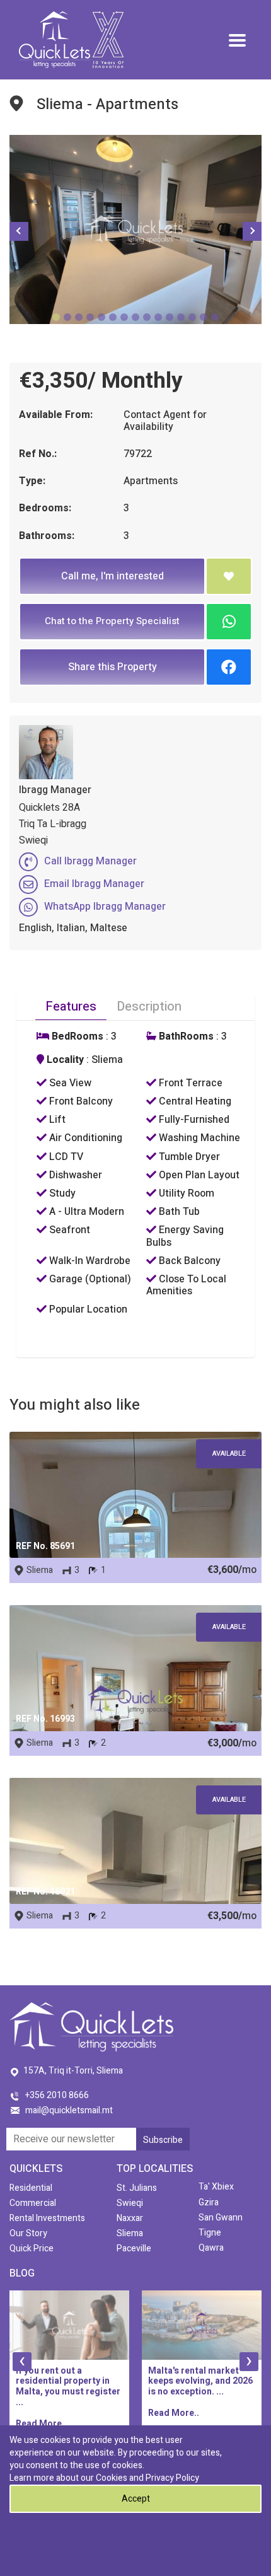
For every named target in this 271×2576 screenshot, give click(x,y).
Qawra (211, 2248)
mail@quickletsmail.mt (69, 2110)
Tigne (210, 2233)
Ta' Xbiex (216, 2187)
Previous (19, 231)
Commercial (33, 2203)
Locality (64, 1060)
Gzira (209, 2202)
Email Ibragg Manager (94, 884)
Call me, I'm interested (112, 576)
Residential (31, 2188)
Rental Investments (47, 2218)
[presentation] (22, 2362)
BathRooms (185, 1037)
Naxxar (130, 2218)
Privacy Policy (172, 2478)
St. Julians (137, 2188)
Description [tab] (149, 1007)
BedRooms (76, 1037)
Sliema (130, 2233)
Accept (136, 2499)
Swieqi (130, 2203)
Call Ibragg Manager (90, 861)
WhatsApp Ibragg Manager (105, 907)
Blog (22, 2273)
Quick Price (32, 2248)
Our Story (28, 2233)
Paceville (134, 2248)
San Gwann (221, 2218)
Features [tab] (71, 1007)
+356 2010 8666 (57, 2095)
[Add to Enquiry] (229, 576)
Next (252, 231)
